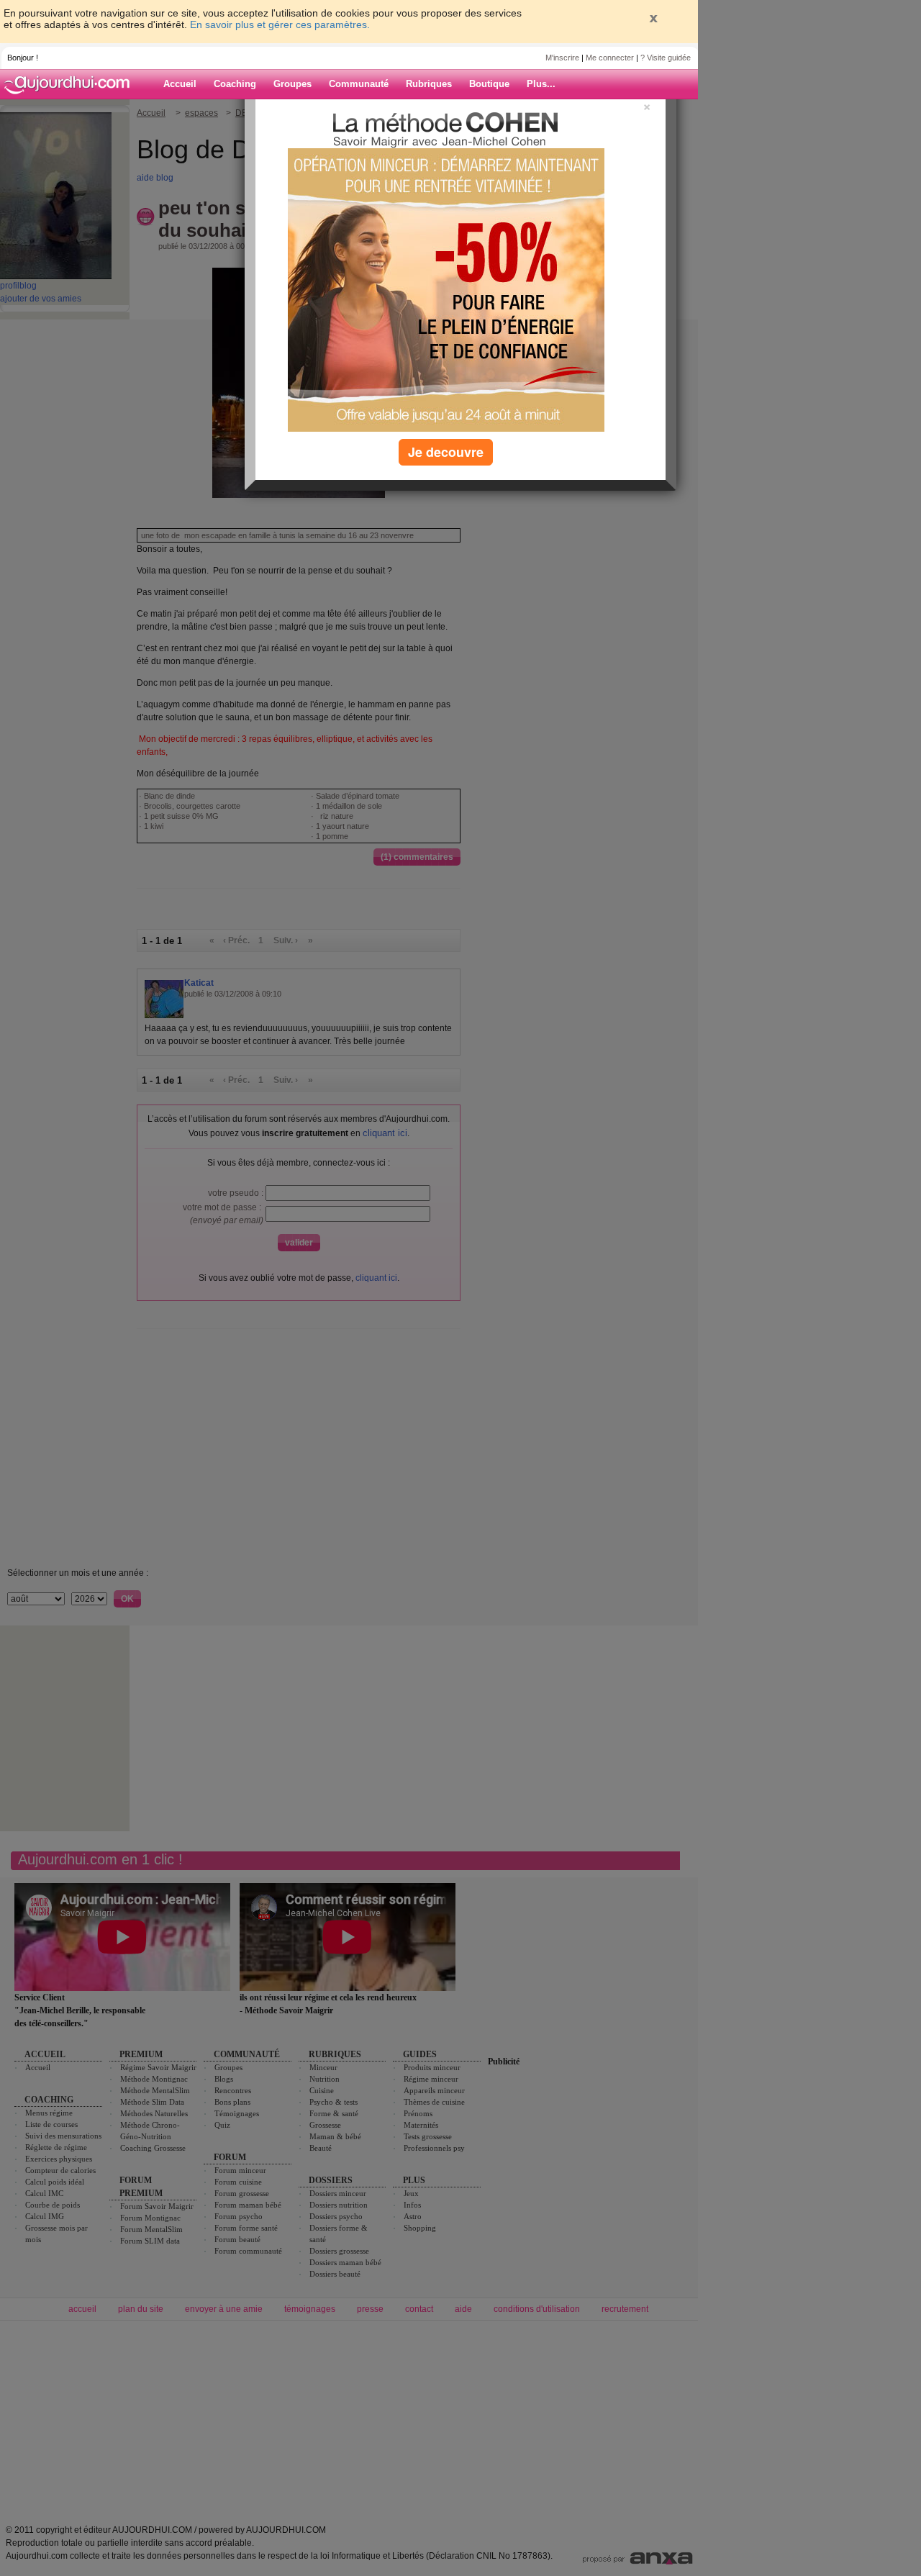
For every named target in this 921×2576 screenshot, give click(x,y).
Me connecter (610, 58)
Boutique (489, 84)
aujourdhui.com (71, 84)
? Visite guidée (666, 58)
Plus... (541, 84)
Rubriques (429, 84)
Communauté (359, 84)
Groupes (292, 84)
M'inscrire (562, 58)
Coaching (235, 84)
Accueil (180, 84)
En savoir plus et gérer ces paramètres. (280, 24)
